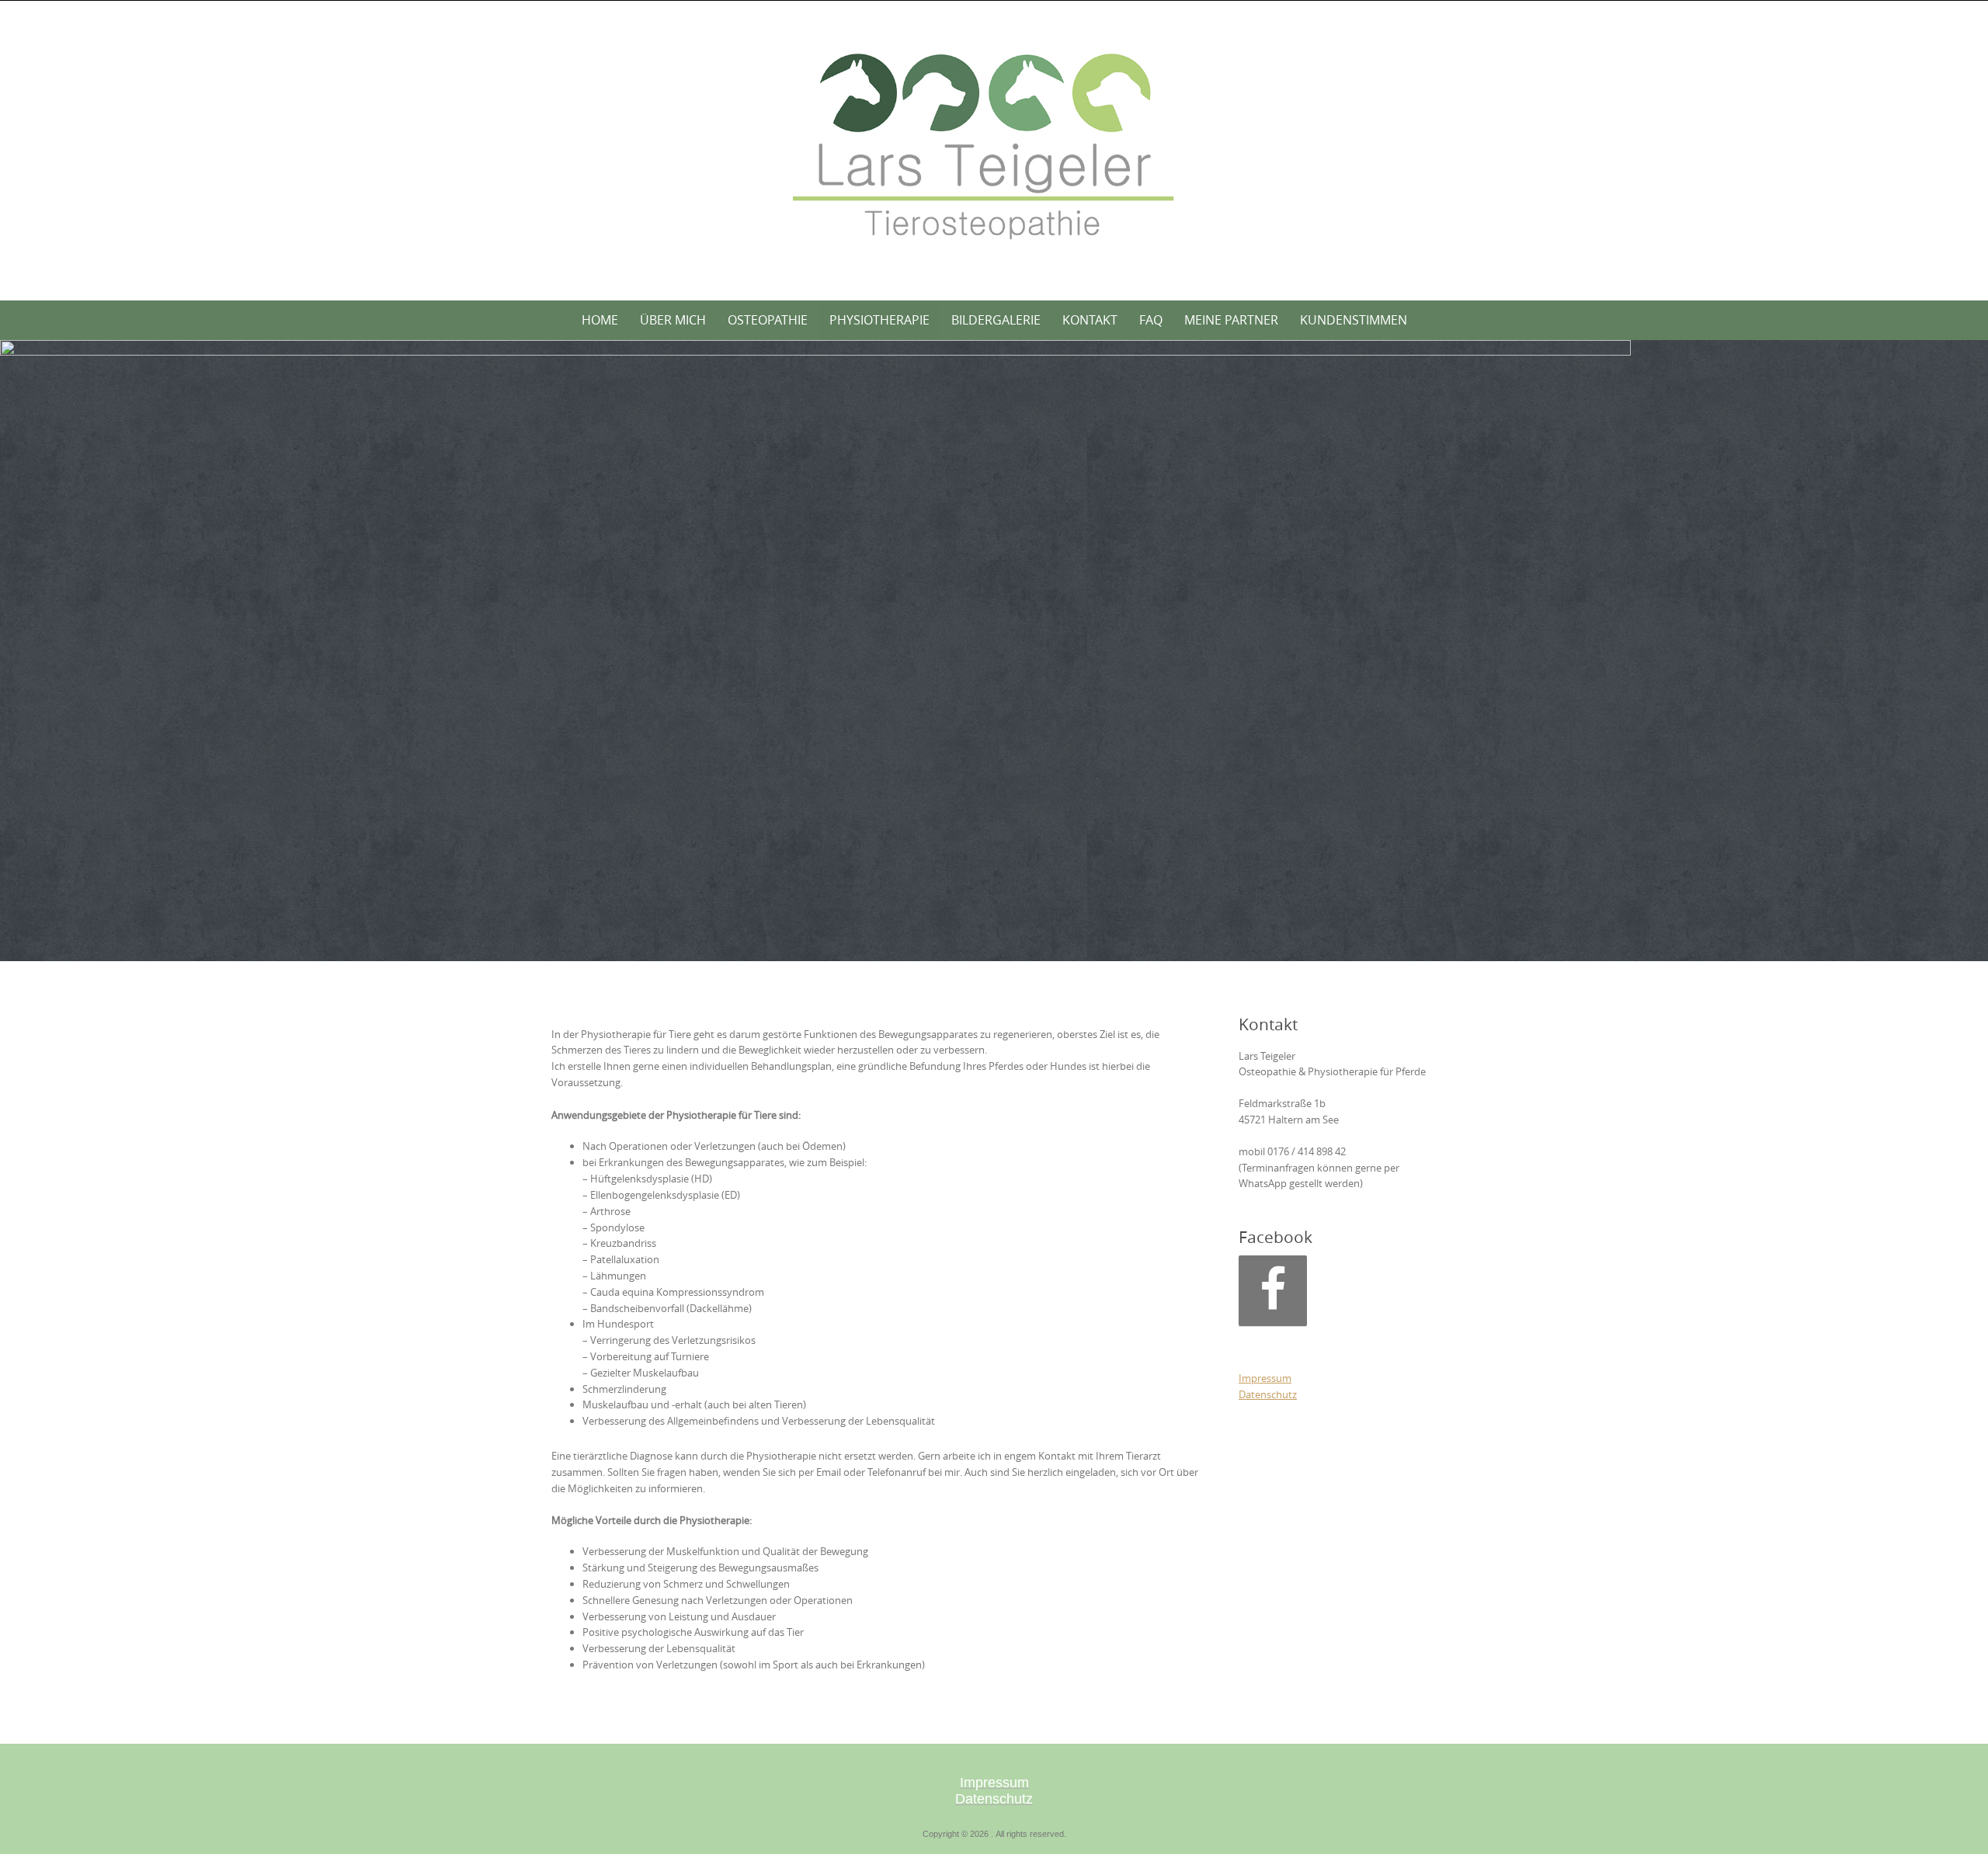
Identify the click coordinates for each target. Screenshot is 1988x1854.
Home (600, 320)
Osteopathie (768, 320)
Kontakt (1090, 320)
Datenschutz (1268, 1394)
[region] (815, 651)
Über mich (673, 320)
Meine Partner (1231, 320)
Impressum (1265, 1378)
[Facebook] (1273, 1291)
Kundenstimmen (1354, 320)
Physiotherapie (879, 320)
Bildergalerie (996, 320)
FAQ (1151, 320)
